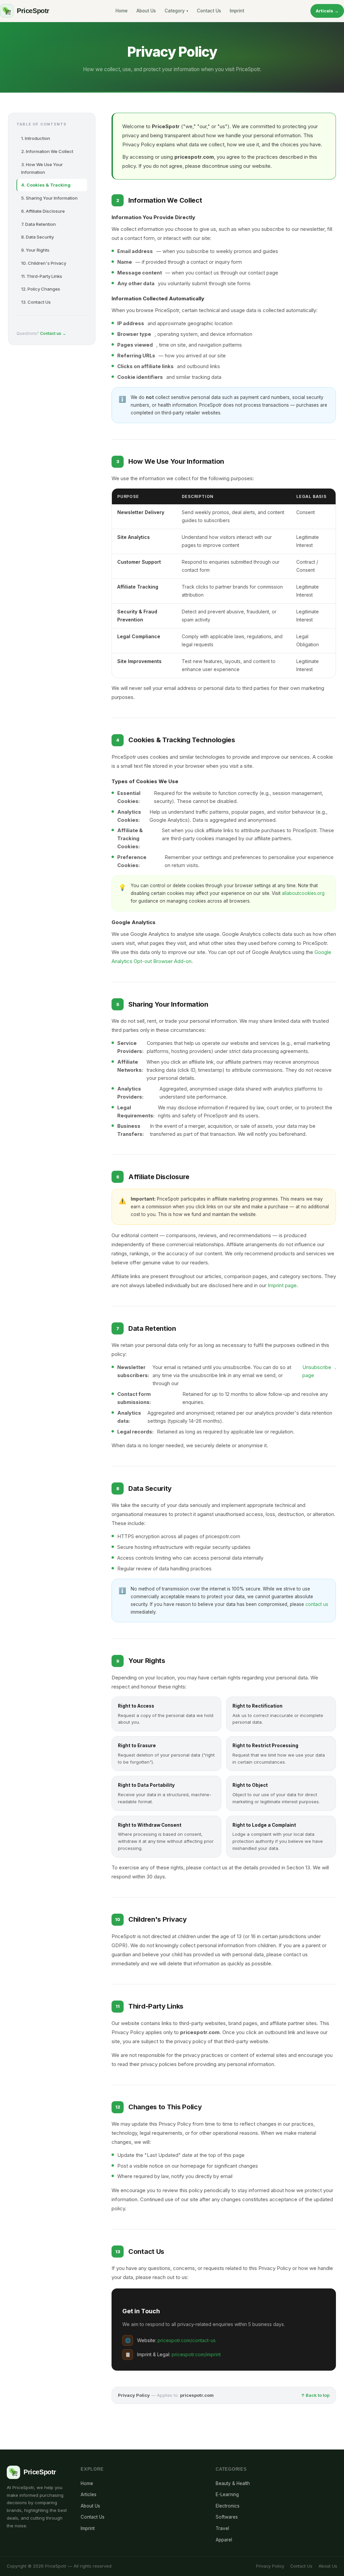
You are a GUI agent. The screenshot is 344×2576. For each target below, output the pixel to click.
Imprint (237, 11)
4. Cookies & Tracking (46, 185)
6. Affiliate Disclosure (43, 211)
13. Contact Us (36, 302)
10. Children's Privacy (44, 263)
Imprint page (282, 1285)
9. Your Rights (35, 250)
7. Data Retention (38, 224)
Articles (89, 2494)
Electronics (228, 2506)
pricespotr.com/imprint (196, 2354)
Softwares (227, 2517)
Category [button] (176, 11)
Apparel (224, 2540)
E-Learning (227, 2494)
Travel (222, 2528)
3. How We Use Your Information (42, 168)
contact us (317, 1604)
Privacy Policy (270, 2566)
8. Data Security (37, 237)
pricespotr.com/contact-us (187, 2340)
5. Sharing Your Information (49, 198)
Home (122, 11)
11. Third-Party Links (42, 276)
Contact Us (209, 11)
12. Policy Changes (41, 289)
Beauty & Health (233, 2483)
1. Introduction (36, 138)
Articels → (327, 11)
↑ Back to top (315, 2395)
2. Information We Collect (47, 151)
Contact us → (53, 333)
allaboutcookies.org (303, 893)
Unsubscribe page (317, 1371)
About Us (146, 11)
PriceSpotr (33, 11)
